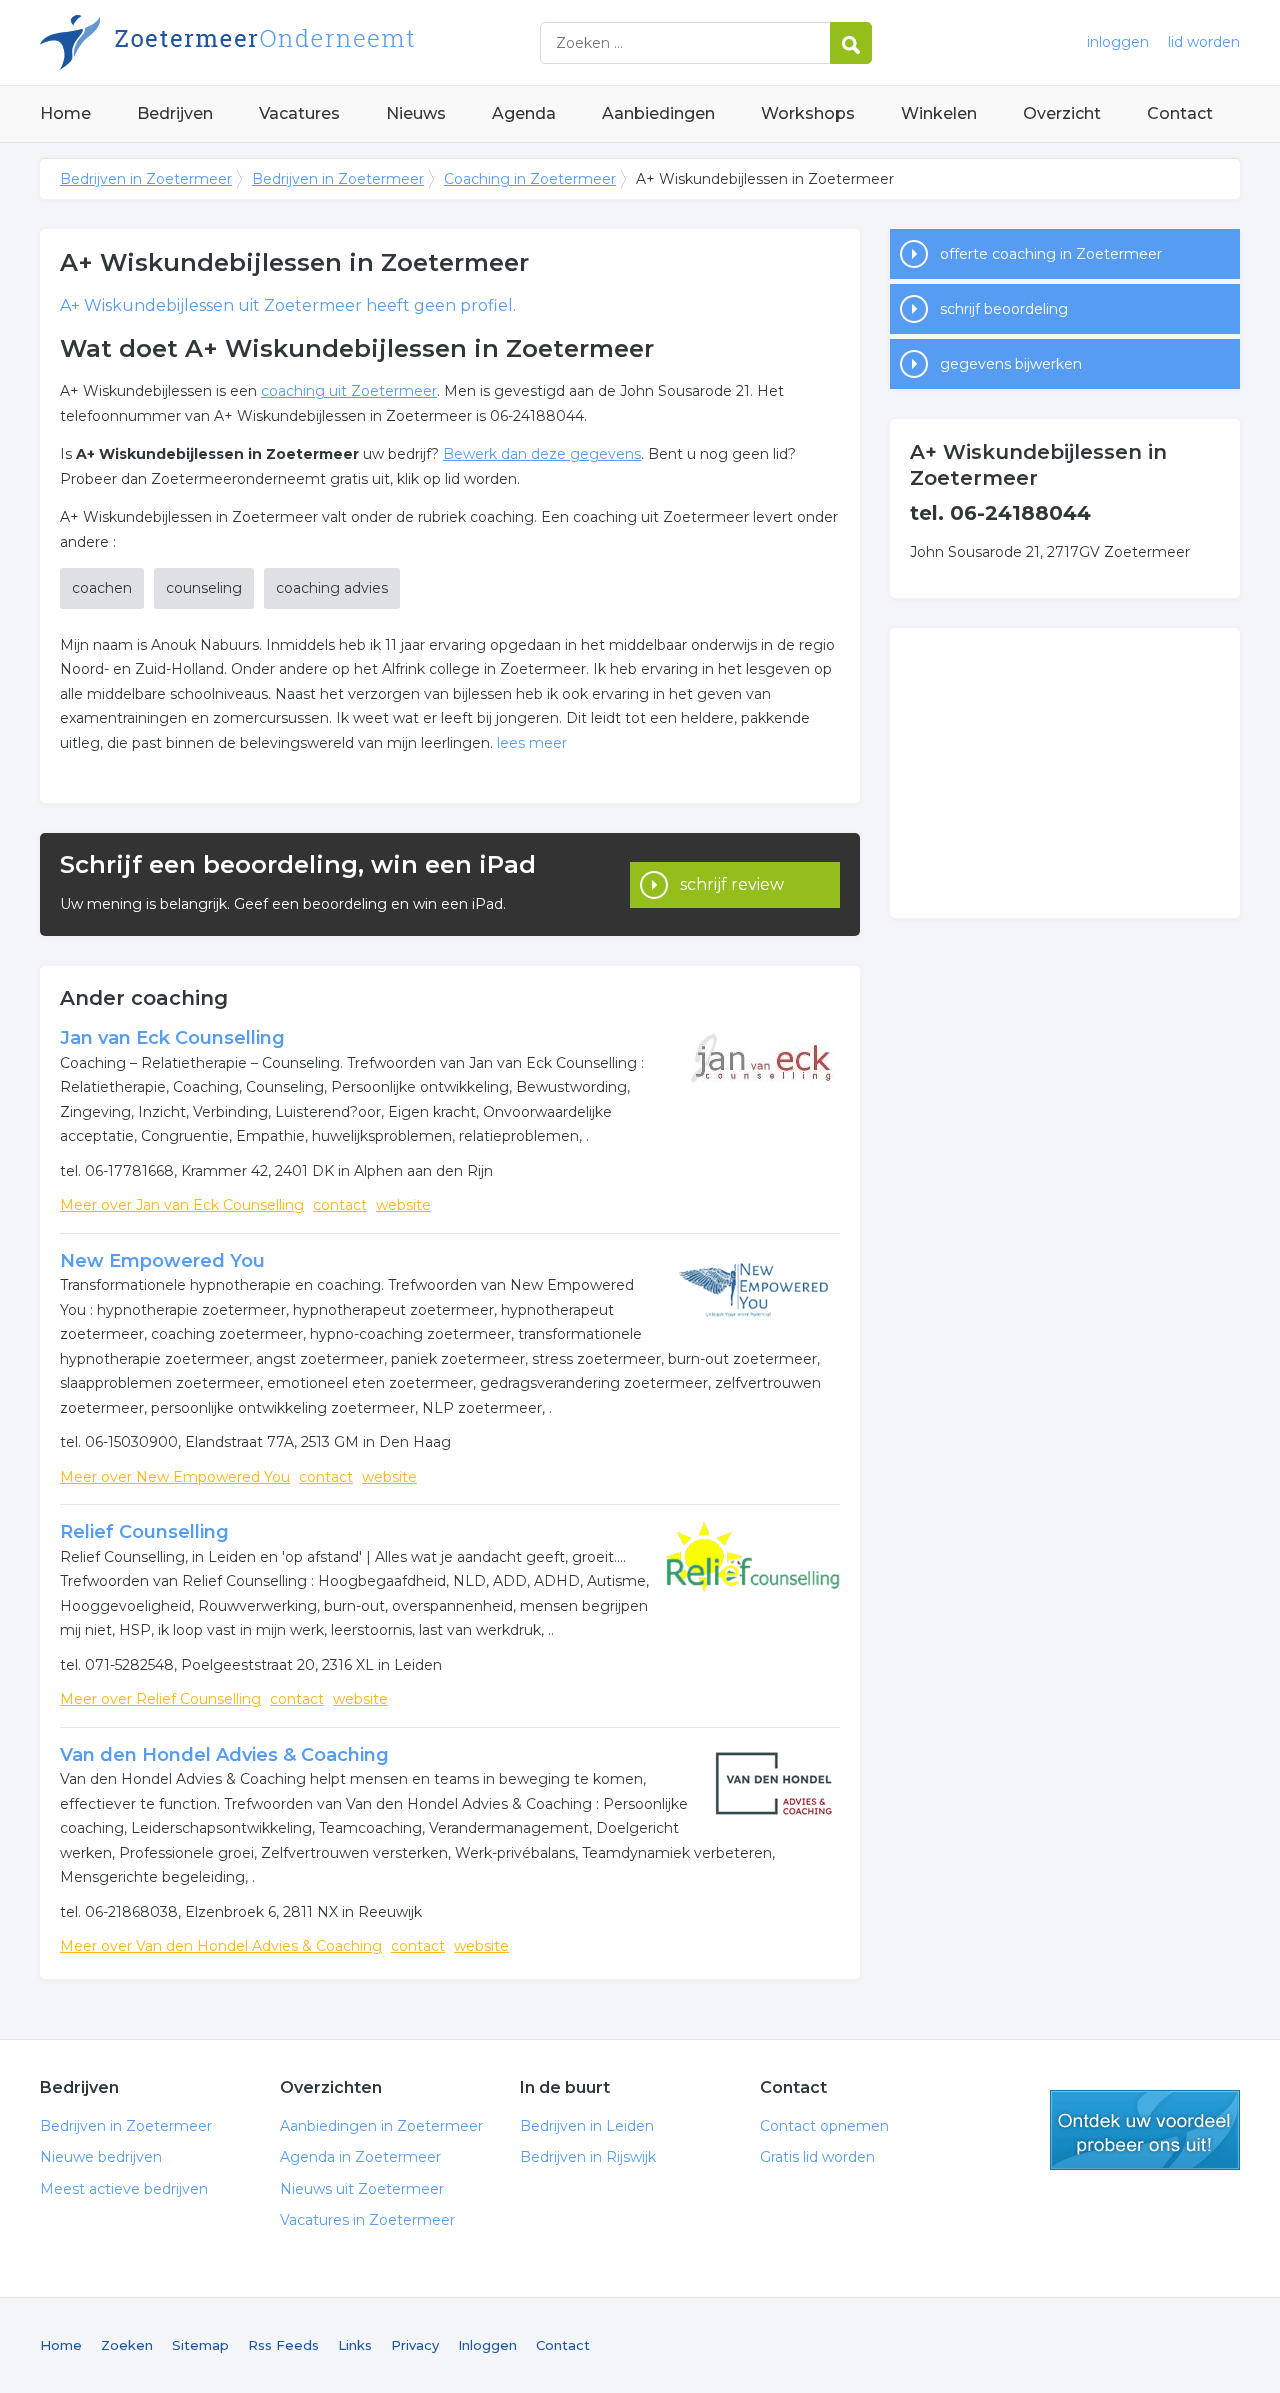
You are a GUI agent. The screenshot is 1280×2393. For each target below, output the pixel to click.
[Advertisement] (1065, 773)
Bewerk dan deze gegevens (542, 454)
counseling (204, 588)
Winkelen (939, 113)
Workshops (808, 113)
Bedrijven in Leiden (587, 2126)
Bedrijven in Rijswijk (588, 2157)
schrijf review (732, 884)
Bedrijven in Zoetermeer (290, 42)
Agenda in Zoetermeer (360, 2157)
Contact (1180, 113)
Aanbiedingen (658, 113)
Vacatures (299, 113)
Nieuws (416, 113)
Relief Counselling (144, 1532)
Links (355, 2345)
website (403, 1205)
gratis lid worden (1145, 2130)
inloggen (1118, 42)
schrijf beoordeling (1004, 309)
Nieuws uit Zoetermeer (362, 2189)
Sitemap (200, 2345)
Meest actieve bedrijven (124, 2189)
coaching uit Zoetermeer (349, 391)
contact (340, 1205)
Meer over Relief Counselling (160, 1699)
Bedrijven (175, 113)
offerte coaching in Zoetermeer (1051, 254)
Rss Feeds (283, 2345)
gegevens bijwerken (1011, 364)
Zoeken (127, 2345)
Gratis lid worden (817, 2157)
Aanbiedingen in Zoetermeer (381, 2126)
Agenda (524, 113)
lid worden (1204, 42)
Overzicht (1062, 113)
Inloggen (487, 2345)
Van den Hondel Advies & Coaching (224, 1755)
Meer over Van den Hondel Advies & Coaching (221, 1946)
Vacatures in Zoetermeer (367, 2220)
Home (65, 113)
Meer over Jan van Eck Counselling (182, 1205)
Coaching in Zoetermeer (530, 179)
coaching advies (332, 588)
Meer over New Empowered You (175, 1477)
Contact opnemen (824, 2126)
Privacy (415, 2345)
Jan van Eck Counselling (172, 1038)
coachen (102, 588)
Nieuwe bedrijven (101, 2157)
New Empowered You (162, 1261)
